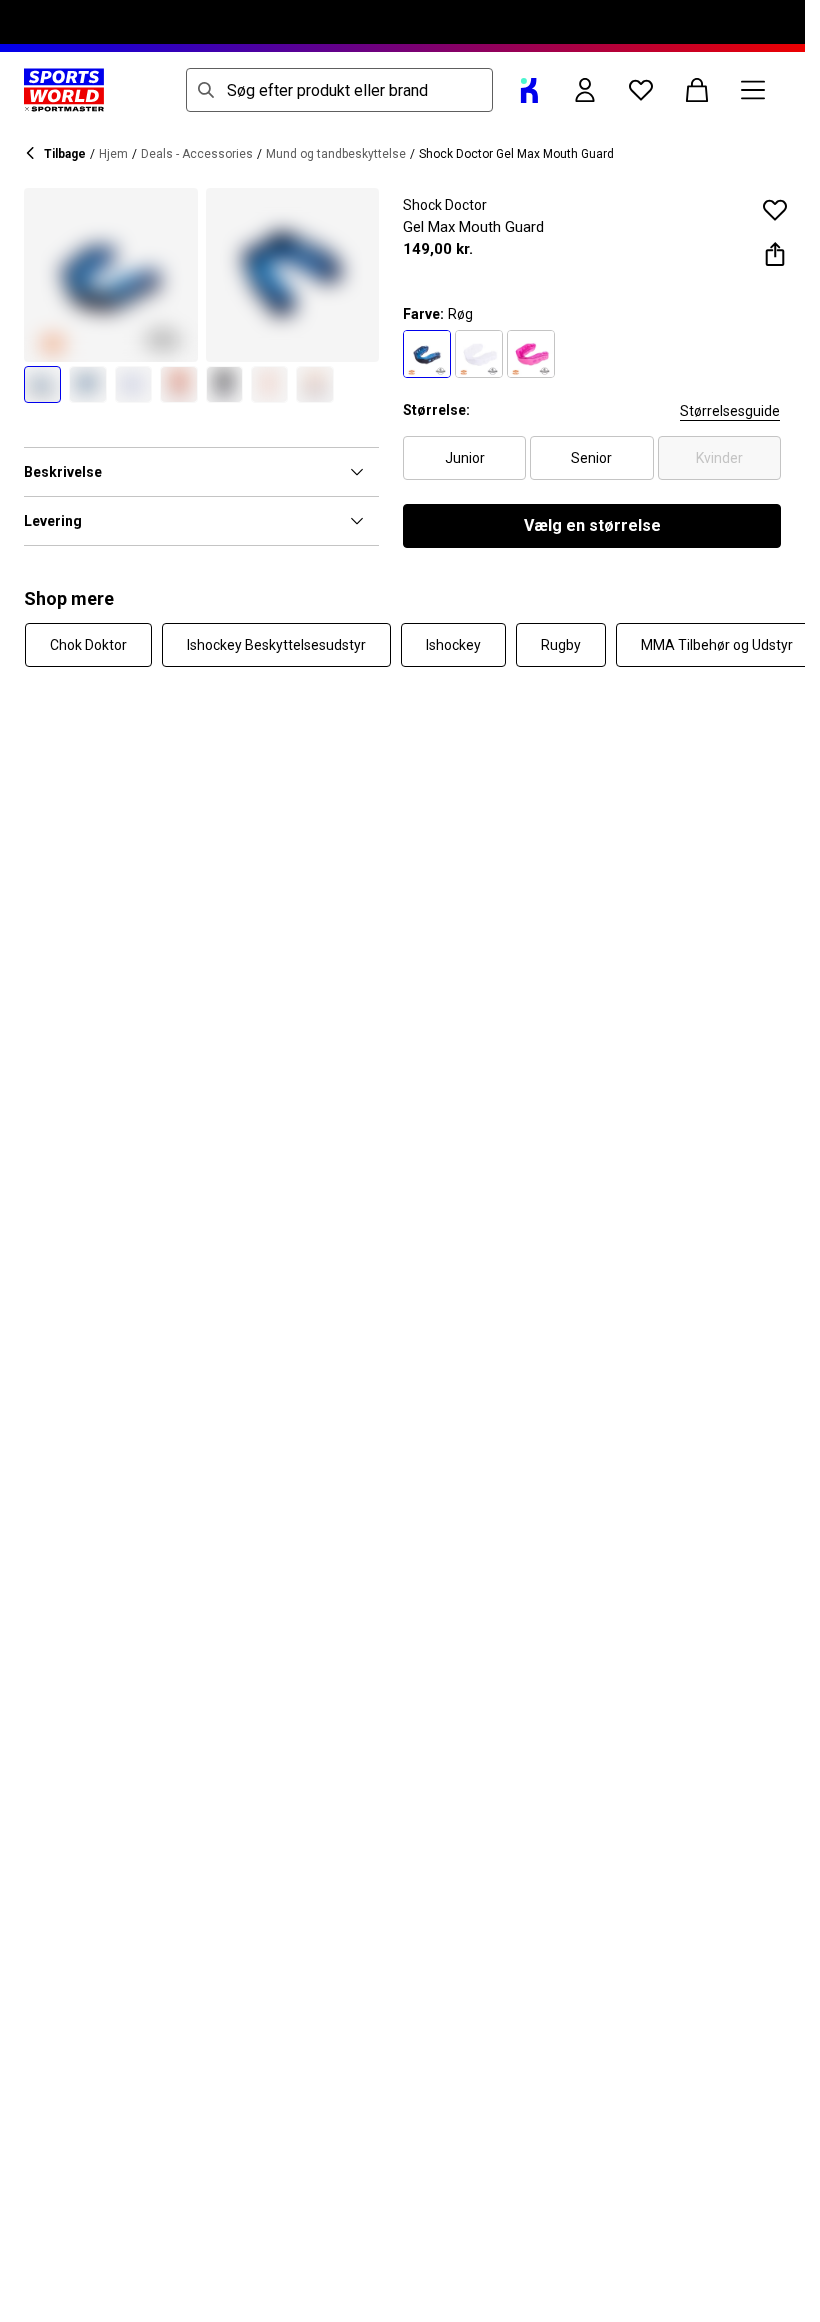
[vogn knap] (697, 90)
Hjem (113, 154)
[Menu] (753, 90)
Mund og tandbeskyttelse (336, 154)
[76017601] (479, 354)
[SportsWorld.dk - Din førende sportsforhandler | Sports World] (64, 90)
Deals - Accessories (197, 154)
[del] (775, 254)
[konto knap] (585, 90)
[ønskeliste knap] (641, 90)
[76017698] (427, 354)
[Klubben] (529, 90)
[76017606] (531, 354)
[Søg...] (206, 90)
